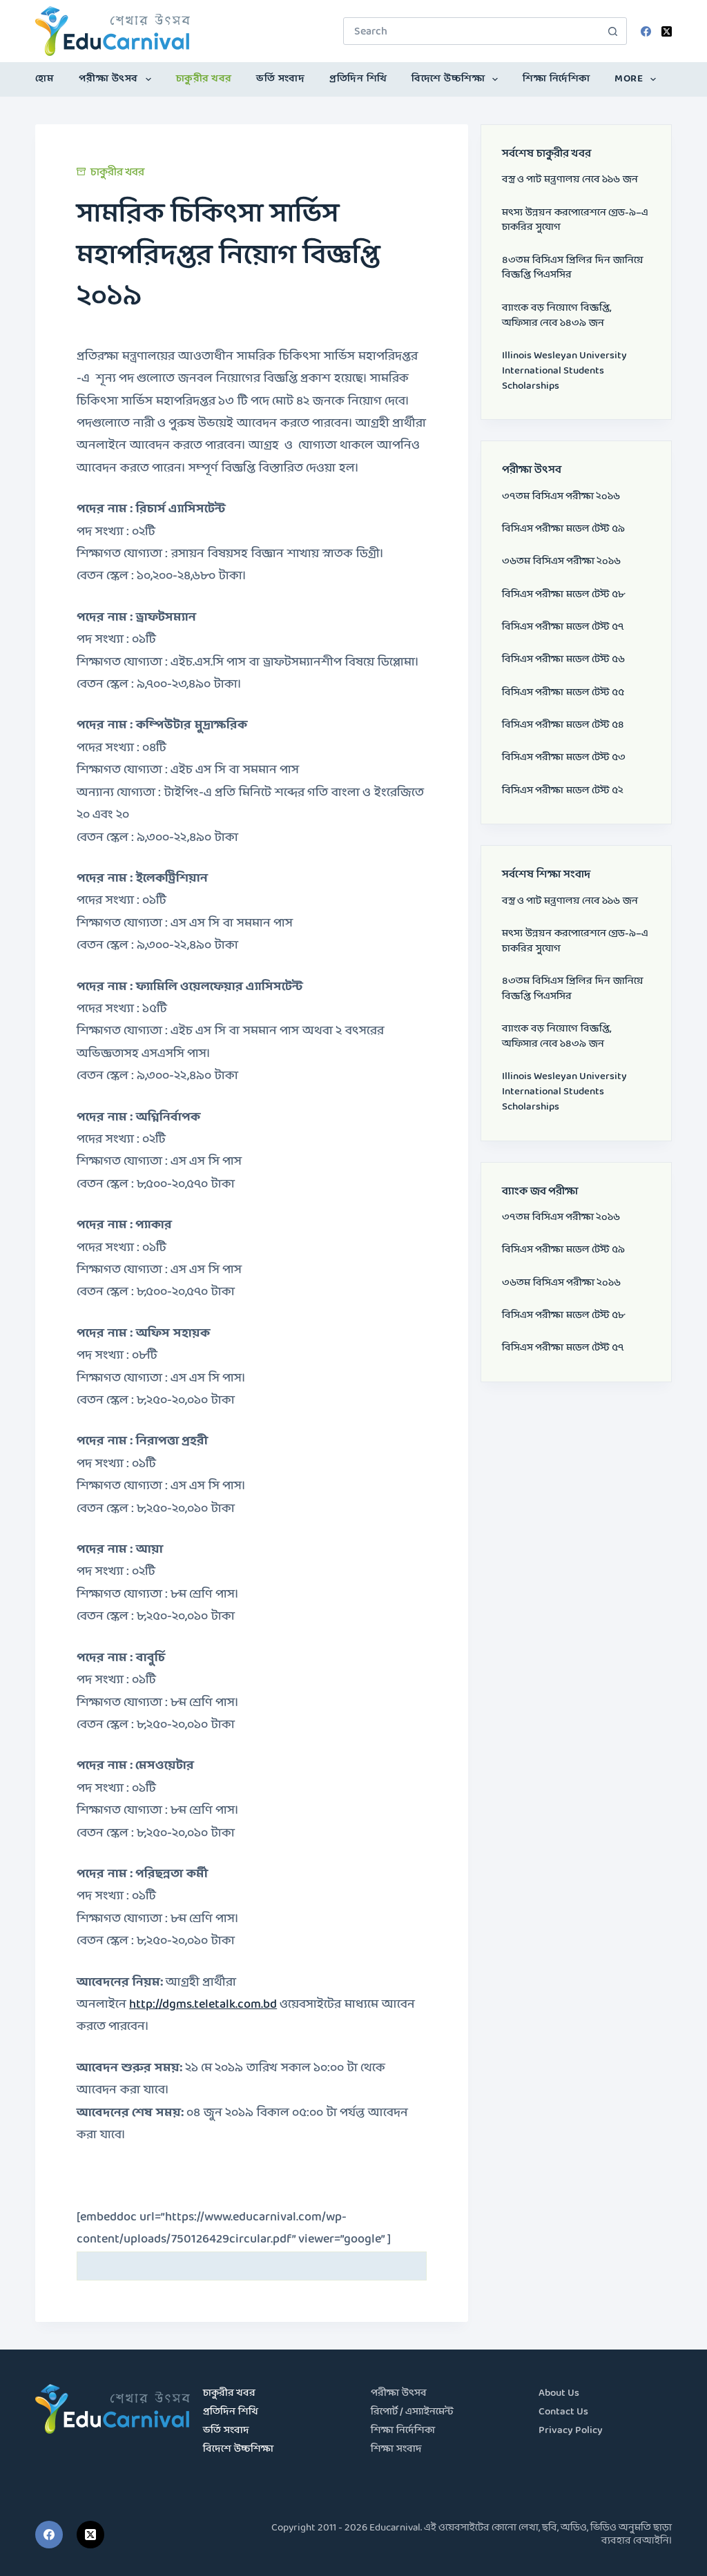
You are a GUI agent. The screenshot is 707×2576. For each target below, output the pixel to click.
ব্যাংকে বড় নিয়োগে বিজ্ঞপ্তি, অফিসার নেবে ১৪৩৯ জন (557, 316)
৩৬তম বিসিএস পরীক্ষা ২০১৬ (561, 562)
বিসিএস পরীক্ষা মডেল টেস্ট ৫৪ (563, 725)
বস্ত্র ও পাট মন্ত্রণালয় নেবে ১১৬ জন (570, 180)
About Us (559, 2393)
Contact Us (563, 2412)
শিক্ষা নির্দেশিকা (556, 79)
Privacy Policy (571, 2431)
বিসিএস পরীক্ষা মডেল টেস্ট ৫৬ (563, 660)
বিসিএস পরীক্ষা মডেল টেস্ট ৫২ (563, 791)
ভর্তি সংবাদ (280, 79)
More (629, 79)
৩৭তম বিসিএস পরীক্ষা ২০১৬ (561, 497)
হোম (45, 79)
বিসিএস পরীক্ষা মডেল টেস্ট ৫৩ (564, 758)
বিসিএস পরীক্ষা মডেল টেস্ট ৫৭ (563, 627)
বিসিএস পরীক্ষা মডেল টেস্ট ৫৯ (563, 529)
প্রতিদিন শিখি (358, 79)
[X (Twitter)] (667, 31)
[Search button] (613, 31)
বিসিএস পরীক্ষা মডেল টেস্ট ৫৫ (563, 693)
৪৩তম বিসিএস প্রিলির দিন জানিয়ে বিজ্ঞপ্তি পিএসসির (573, 268)
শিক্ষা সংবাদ (396, 2449)
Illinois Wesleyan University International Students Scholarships (564, 371)
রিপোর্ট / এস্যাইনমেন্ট (412, 2412)
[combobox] (472, 31)
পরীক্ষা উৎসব (108, 79)
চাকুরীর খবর (204, 79)
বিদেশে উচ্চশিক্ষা (448, 79)
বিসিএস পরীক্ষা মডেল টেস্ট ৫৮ (563, 595)
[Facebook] (646, 31)
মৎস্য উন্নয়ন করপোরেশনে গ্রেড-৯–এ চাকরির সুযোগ (575, 221)
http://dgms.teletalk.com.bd (203, 2005)
